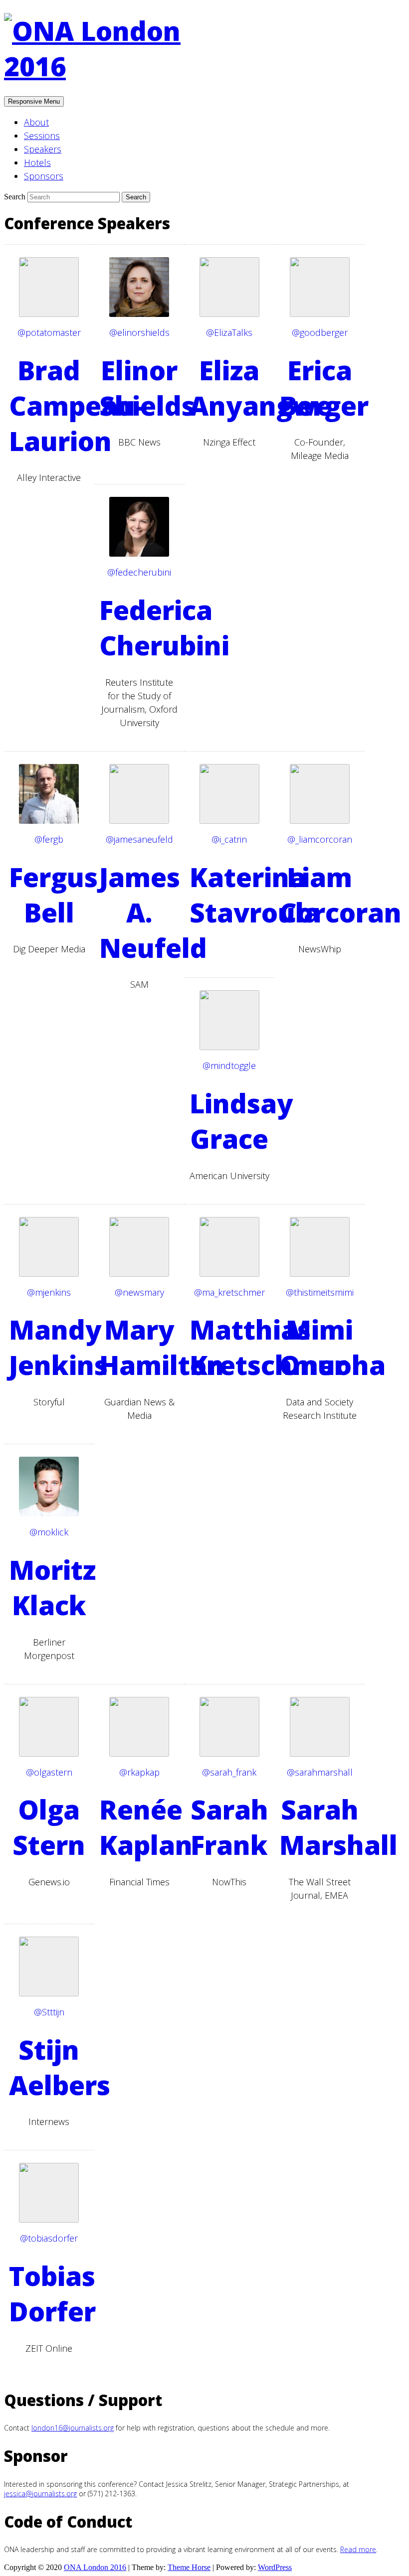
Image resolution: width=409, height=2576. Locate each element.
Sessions (42, 136)
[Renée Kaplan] (139, 1754)
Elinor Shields (147, 388)
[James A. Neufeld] (139, 821)
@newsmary (139, 1292)
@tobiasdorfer (49, 2238)
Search (16, 197)
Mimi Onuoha (332, 1347)
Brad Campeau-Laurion (76, 405)
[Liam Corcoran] (320, 821)
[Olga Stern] (49, 1754)
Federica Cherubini (164, 627)
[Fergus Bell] (49, 821)
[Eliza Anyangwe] (229, 314)
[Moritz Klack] (49, 1514)
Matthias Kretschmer (268, 1347)
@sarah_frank (229, 1772)
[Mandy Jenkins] (49, 1274)
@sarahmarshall (320, 1772)
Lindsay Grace (241, 1121)
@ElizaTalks (229, 332)
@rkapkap (139, 1772)
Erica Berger (324, 388)
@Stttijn (49, 2012)
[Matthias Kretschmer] (229, 1274)
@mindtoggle (229, 1065)
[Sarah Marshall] (320, 1754)
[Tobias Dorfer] (49, 2220)
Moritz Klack (52, 1587)
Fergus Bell (53, 895)
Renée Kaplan (146, 1827)
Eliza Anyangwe (261, 388)
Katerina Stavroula (255, 895)
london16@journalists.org (73, 2428)
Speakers (43, 149)
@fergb (49, 839)
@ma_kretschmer (229, 1292)
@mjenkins (49, 1292)
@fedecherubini (139, 572)
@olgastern (49, 1772)
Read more (358, 2549)
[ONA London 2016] (104, 66)
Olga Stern (49, 1827)
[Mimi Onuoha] (320, 1274)
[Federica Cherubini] (139, 554)
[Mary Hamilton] (139, 1274)
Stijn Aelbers (60, 2067)
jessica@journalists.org (40, 2494)
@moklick (49, 1532)
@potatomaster (49, 332)
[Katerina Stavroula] (229, 821)
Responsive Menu (34, 101)
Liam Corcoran (340, 895)
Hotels (37, 162)
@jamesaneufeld (139, 839)
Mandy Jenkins (58, 1347)
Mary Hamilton (162, 1347)
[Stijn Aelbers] (49, 1994)
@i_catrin (229, 839)
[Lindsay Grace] (229, 1047)
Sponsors (44, 176)
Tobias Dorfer (52, 2293)
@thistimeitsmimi (320, 1292)
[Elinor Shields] (139, 314)
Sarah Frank (229, 1827)
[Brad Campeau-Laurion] (49, 314)
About (36, 122)
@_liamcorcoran (320, 839)
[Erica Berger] (320, 314)
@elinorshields (139, 332)
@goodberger (320, 332)
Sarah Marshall (338, 1827)
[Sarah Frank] (229, 1754)
